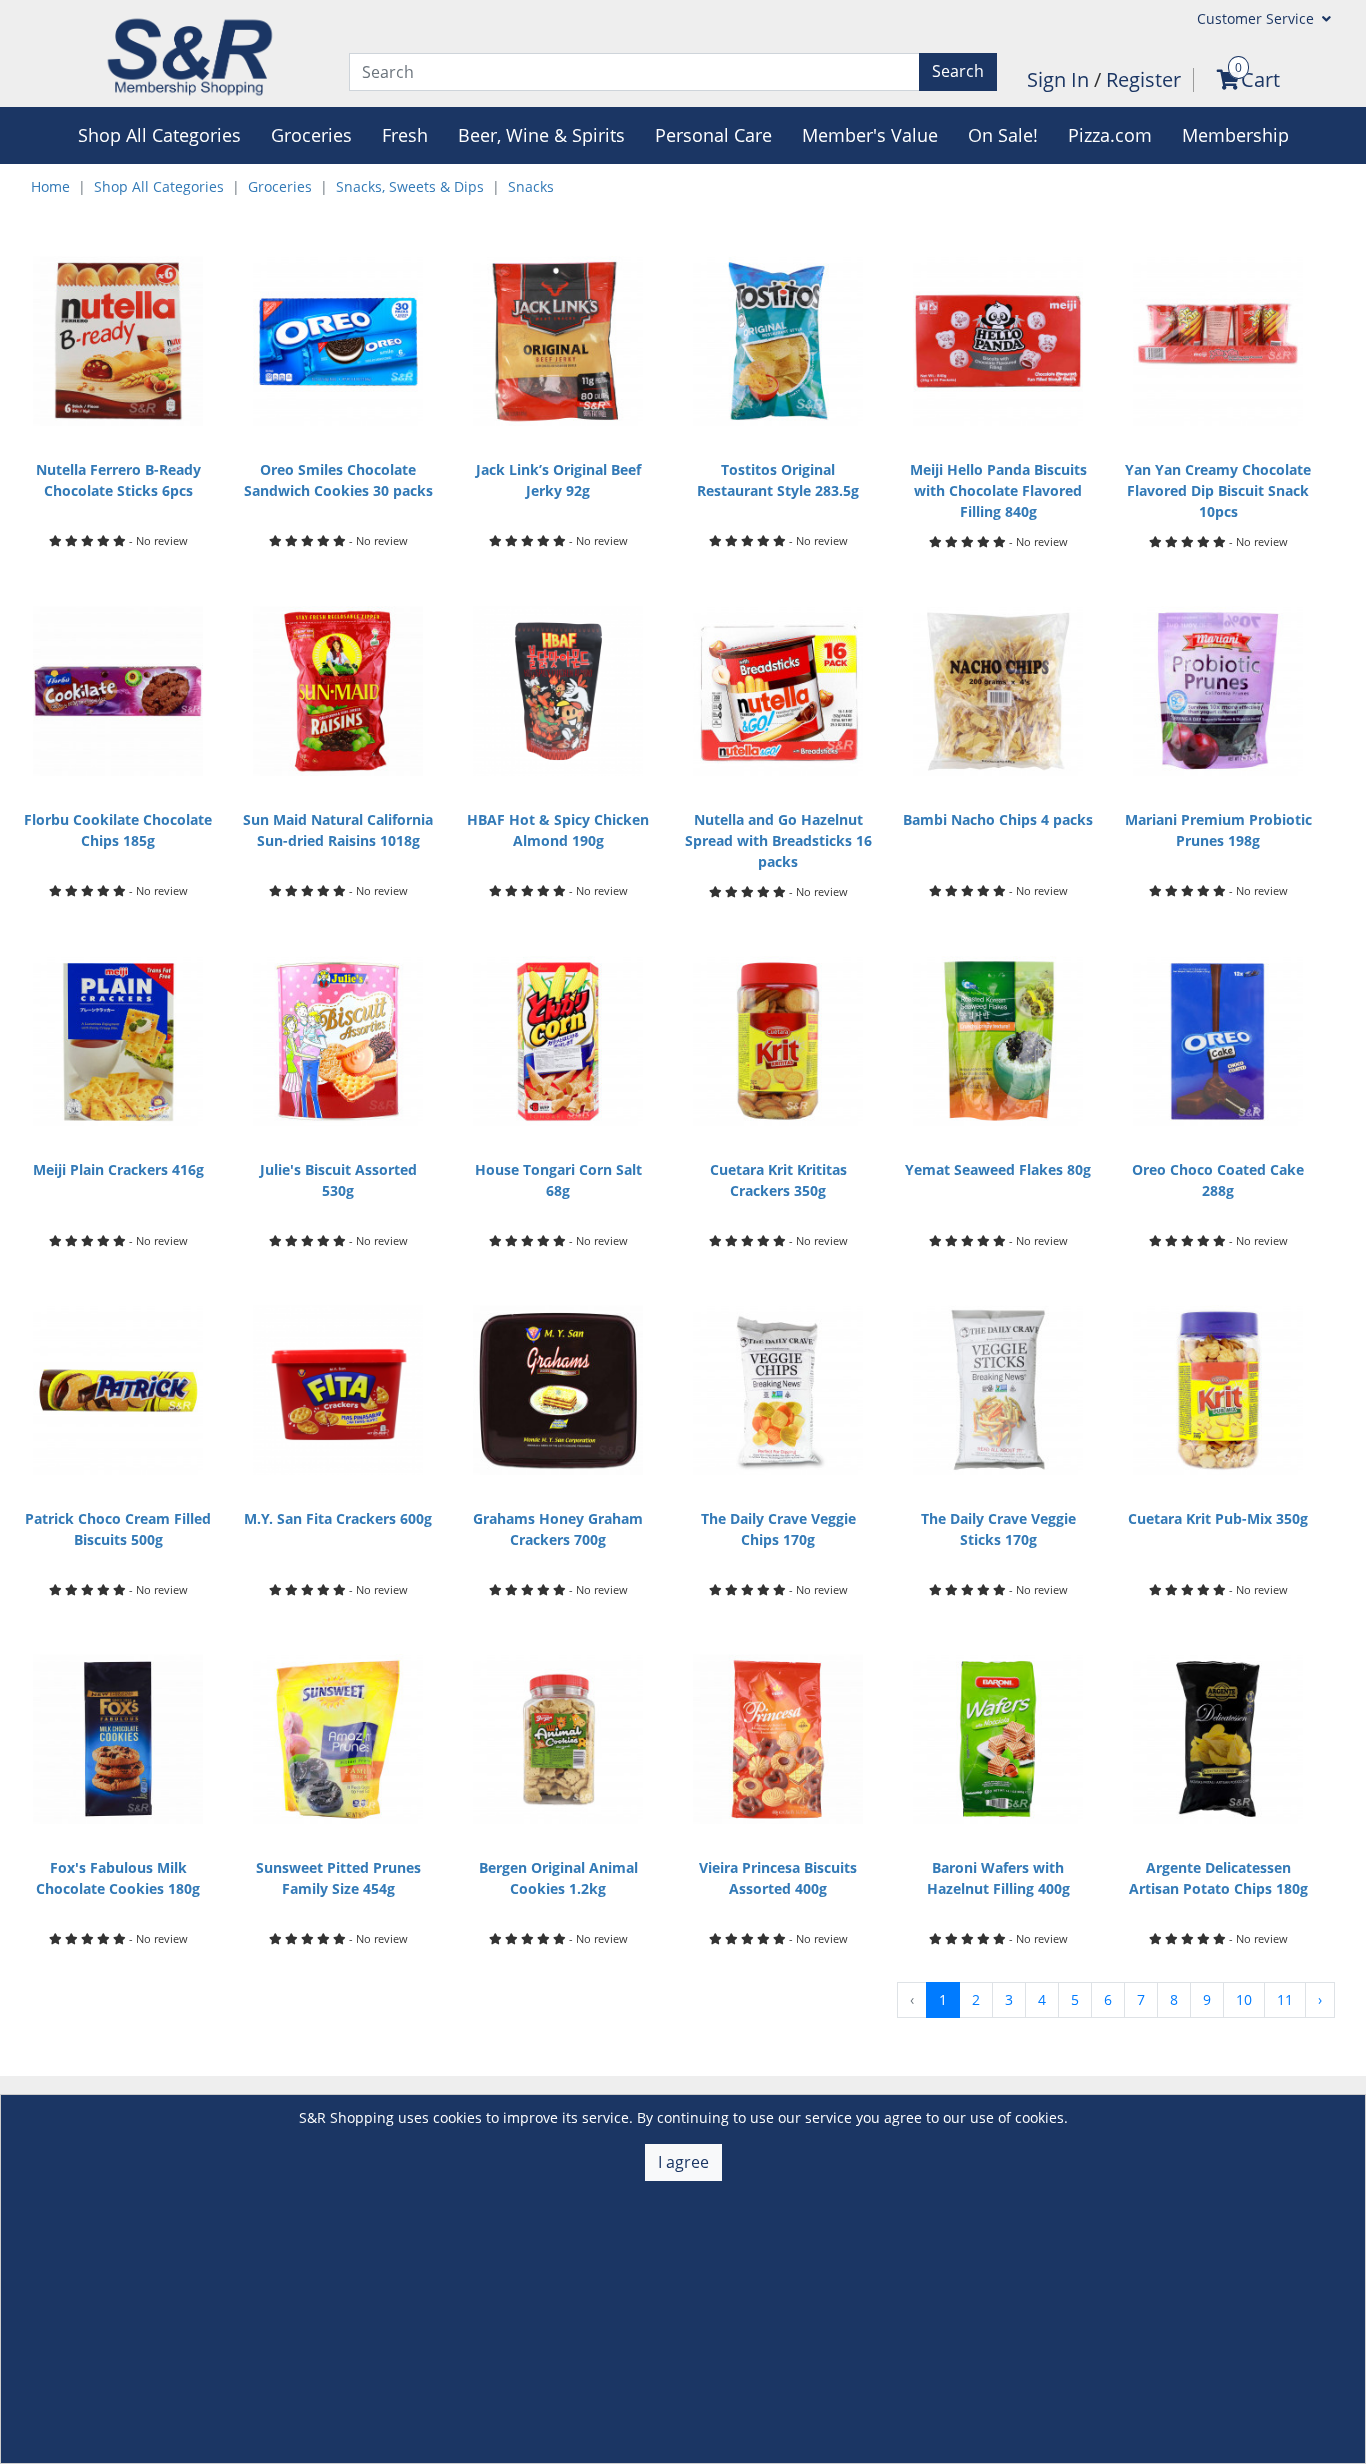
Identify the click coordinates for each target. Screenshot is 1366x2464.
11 (1285, 1999)
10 (1244, 1999)
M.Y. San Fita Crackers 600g (338, 1518)
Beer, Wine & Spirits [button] (541, 135)
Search (958, 71)
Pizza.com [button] (1110, 135)
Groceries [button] (311, 135)
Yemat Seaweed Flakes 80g (998, 1169)
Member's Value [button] (870, 135)
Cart (1260, 79)
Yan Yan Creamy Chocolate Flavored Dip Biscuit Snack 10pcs (1218, 490)
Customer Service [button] (1257, 18)
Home (50, 186)
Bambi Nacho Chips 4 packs (998, 819)
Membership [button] (1235, 135)
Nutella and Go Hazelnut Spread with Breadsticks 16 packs (778, 840)
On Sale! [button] (1003, 135)
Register (1143, 79)
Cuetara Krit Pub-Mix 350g (1218, 1518)
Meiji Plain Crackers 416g (118, 1169)
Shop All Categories (159, 186)
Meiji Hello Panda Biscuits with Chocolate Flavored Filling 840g (998, 490)
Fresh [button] (405, 135)
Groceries (280, 186)
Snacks (531, 186)
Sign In (1060, 79)
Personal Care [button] (713, 135)
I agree (683, 2162)
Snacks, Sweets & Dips (410, 186)
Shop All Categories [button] (159, 135)
